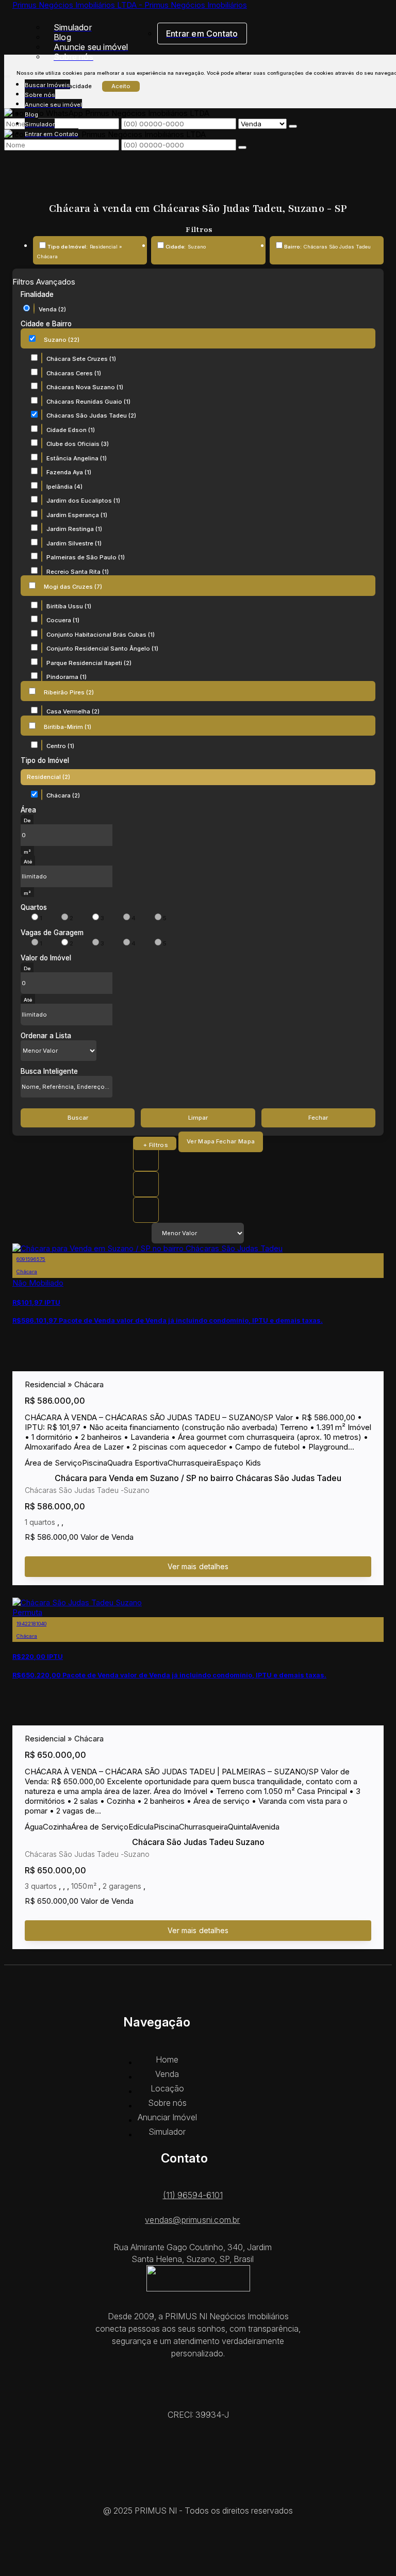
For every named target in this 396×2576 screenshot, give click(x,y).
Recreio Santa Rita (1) (78, 572)
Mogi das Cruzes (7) (73, 587)
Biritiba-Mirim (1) (68, 727)
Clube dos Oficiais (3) (78, 444)
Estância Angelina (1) (77, 458)
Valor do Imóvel (46, 958)
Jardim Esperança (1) (77, 515)
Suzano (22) (62, 340)
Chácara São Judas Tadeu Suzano (198, 1842)
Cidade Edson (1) (71, 430)
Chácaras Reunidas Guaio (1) (88, 402)
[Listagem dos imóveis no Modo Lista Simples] (146, 1210)
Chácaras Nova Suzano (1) (85, 387)
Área (28, 810)
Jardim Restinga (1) (74, 529)
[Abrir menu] (7, 74)
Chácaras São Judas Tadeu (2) (91, 416)
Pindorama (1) (67, 677)
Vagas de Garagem (52, 933)
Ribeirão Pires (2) (69, 692)
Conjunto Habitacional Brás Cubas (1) (101, 635)
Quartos (34, 907)
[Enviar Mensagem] (242, 147)
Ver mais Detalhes (198, 1567)
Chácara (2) (63, 795)
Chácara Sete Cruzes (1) (81, 359)
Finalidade (37, 294)
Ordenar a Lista (46, 1036)
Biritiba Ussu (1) (69, 606)
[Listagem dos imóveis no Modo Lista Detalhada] (146, 1184)
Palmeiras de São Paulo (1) (86, 557)
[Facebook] (198, 2495)
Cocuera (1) (63, 620)
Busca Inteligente (49, 1071)
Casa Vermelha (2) (73, 711)
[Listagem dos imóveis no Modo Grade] (146, 1158)
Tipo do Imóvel (45, 760)
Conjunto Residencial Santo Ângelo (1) (102, 649)
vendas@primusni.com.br (192, 2220)
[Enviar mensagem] (293, 126)
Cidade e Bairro (46, 324)
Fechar (318, 1118)
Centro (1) (60, 746)
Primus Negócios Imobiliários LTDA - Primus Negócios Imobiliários (130, 5)
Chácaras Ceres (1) (74, 373)
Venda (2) (52, 309)
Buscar (78, 1118)
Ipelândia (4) (64, 487)
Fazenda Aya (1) (69, 472)
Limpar (198, 1118)
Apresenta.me (198, 2555)
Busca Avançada (155, 1143)
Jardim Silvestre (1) (74, 543)
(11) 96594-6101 (193, 2195)
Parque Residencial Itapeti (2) (89, 663)
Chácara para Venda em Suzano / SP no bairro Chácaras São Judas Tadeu (198, 1478)
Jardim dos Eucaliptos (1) (83, 501)
